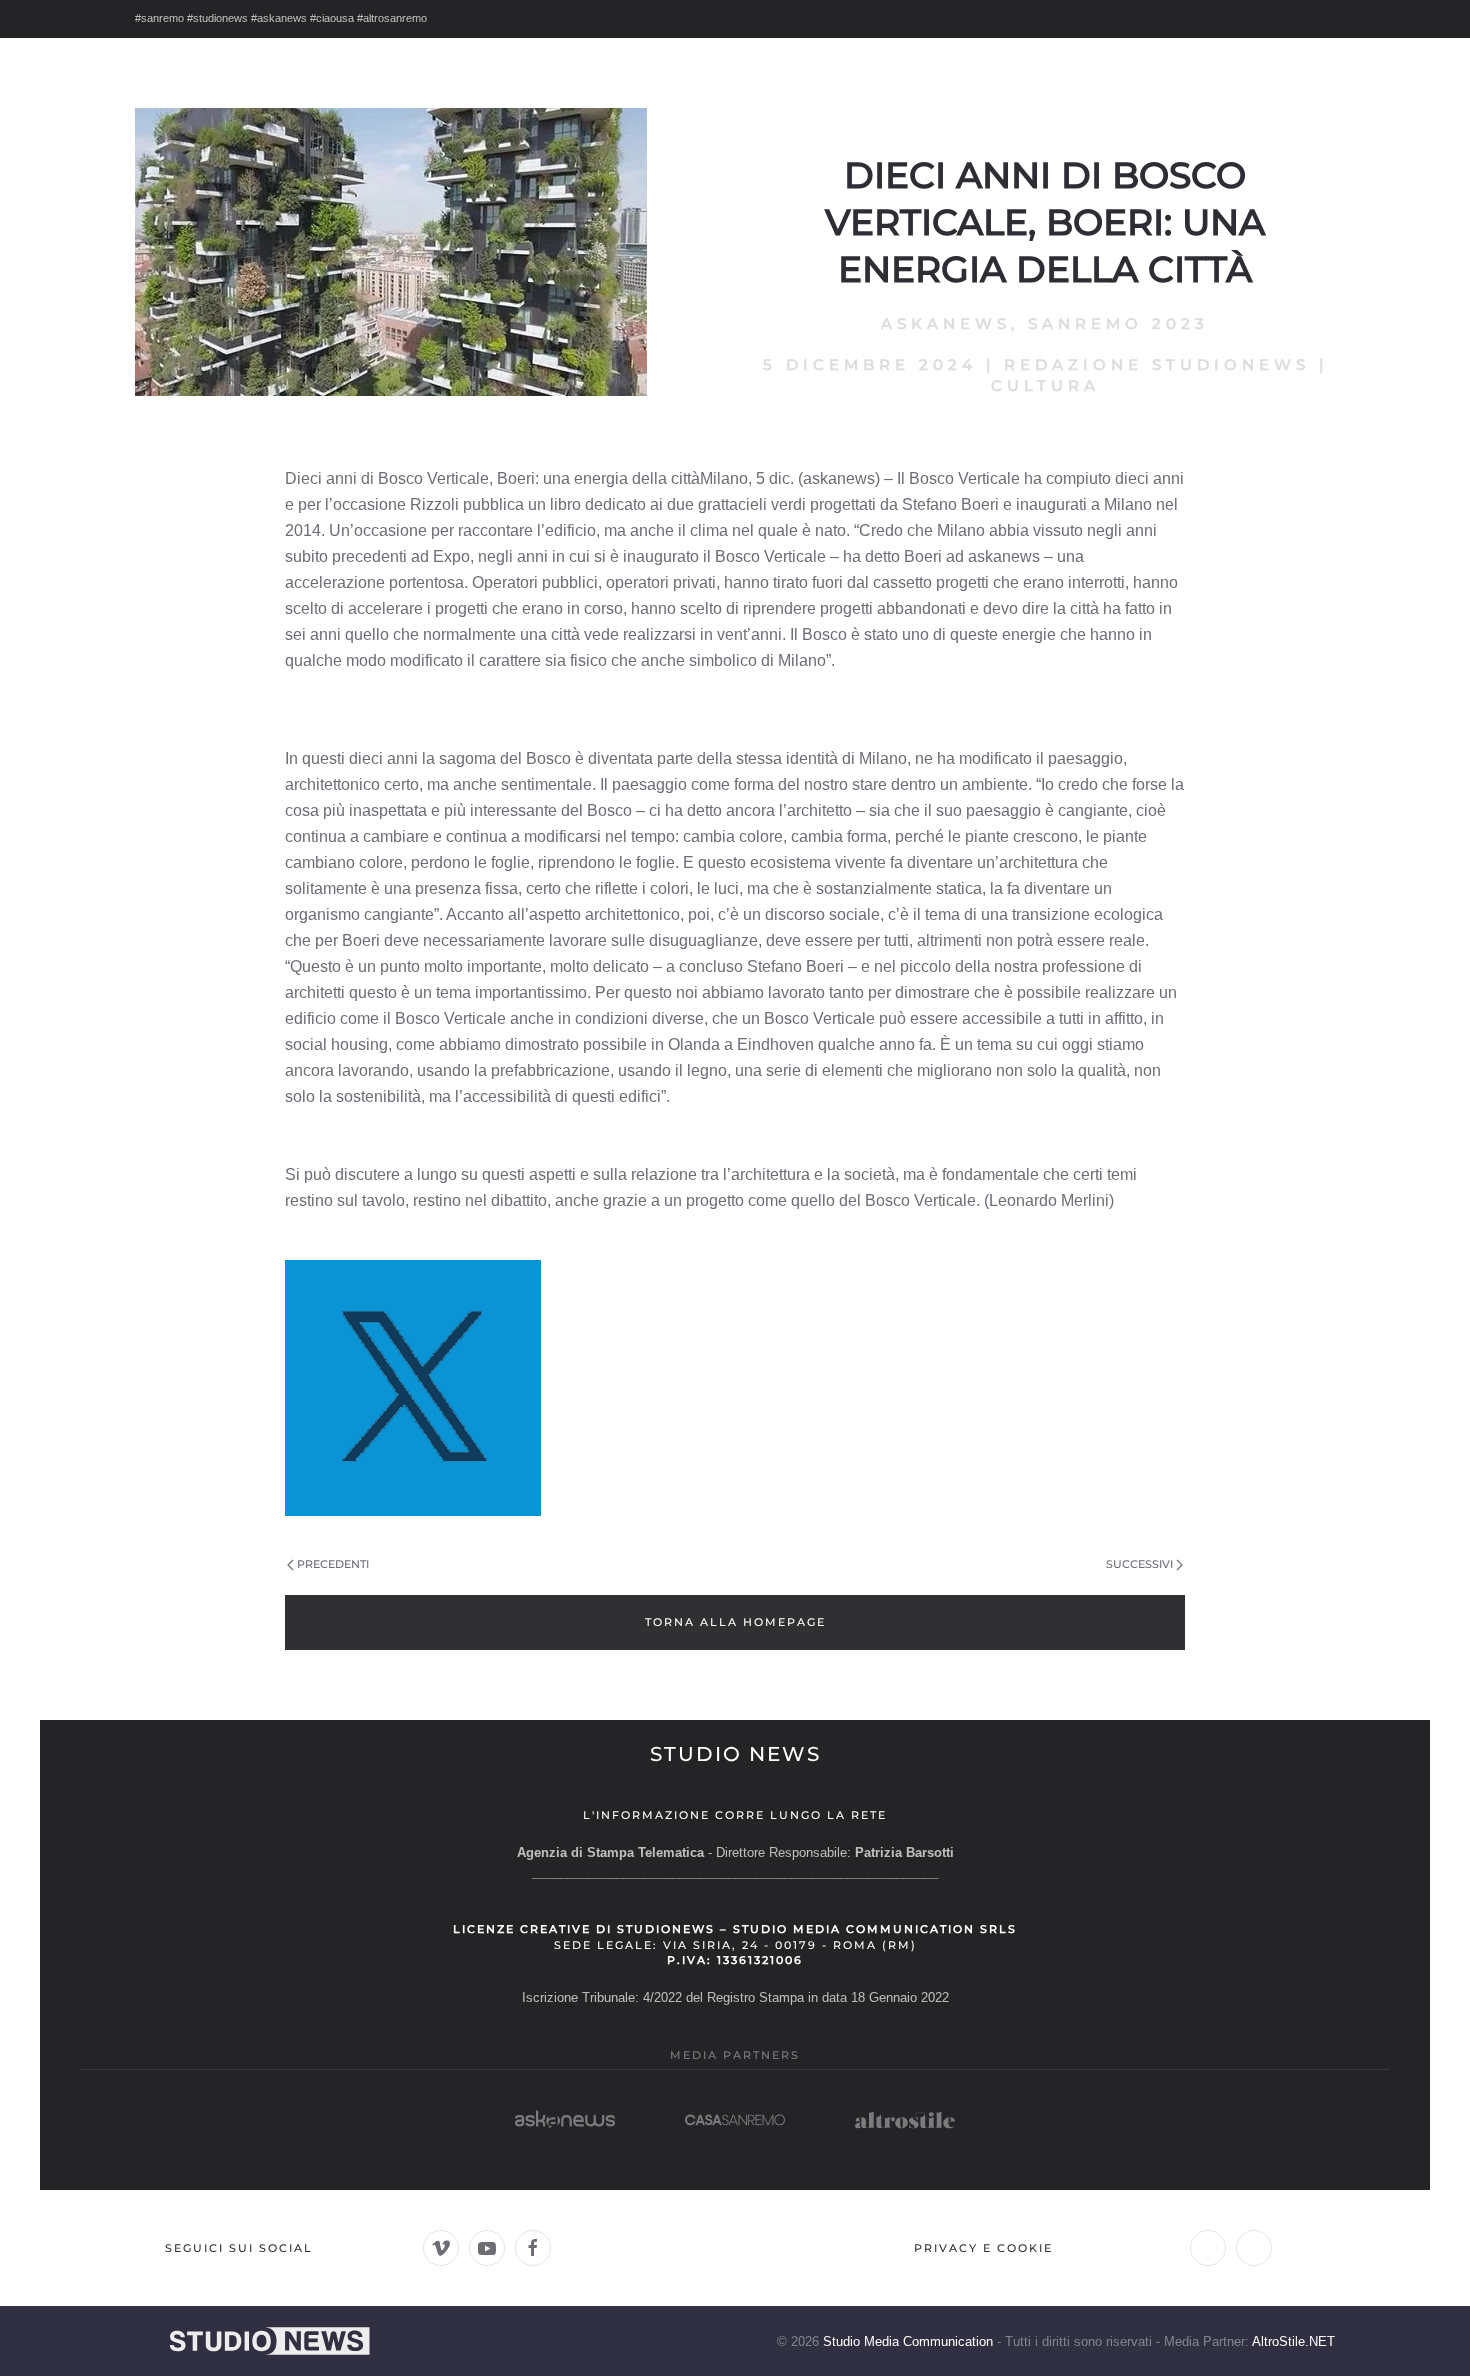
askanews (946, 323)
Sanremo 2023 (1118, 323)
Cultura (1045, 385)
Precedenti (333, 1564)
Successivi (1139, 1564)
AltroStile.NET (1293, 2341)
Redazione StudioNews (1157, 364)
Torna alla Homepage (735, 1622)
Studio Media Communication (908, 2341)
